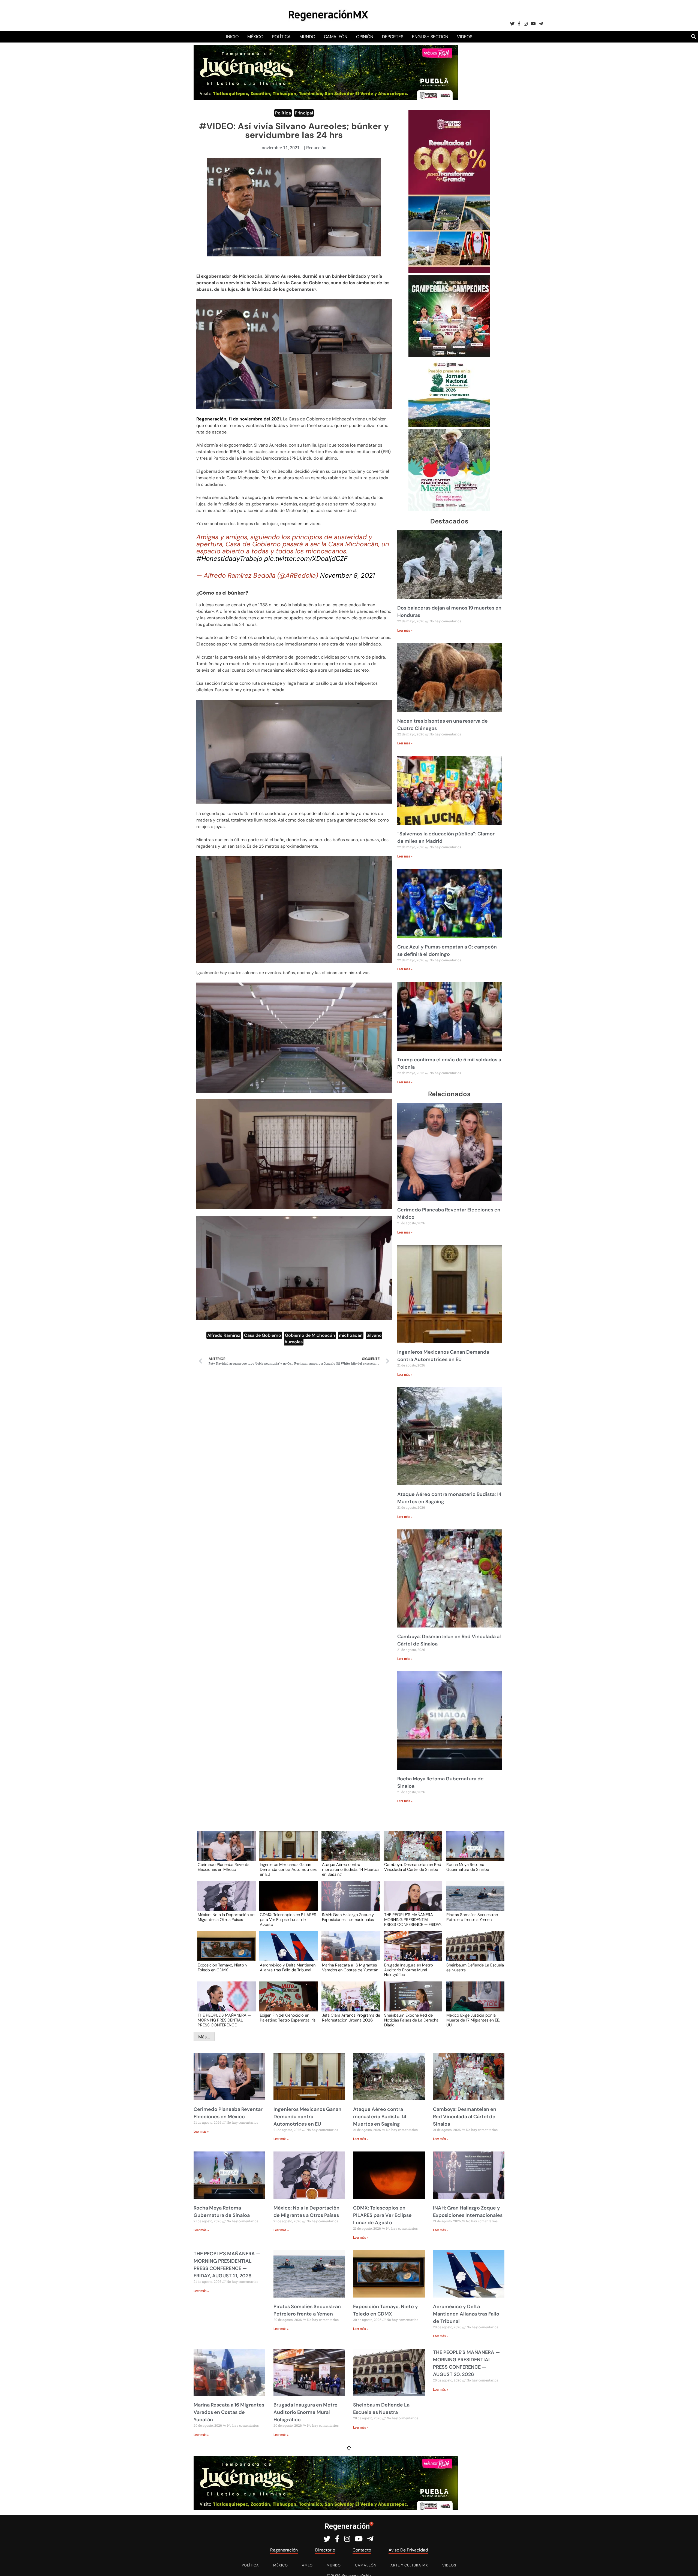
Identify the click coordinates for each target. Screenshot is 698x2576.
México (255, 37)
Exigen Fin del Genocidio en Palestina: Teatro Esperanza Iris (288, 2018)
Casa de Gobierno (263, 1335)
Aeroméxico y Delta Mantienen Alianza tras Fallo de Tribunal (288, 1968)
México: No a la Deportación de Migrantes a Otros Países (226, 1917)
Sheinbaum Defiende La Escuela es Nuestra (475, 1968)
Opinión (365, 37)
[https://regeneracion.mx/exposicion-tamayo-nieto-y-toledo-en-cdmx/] (225, 1951)
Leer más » (405, 631)
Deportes (393, 37)
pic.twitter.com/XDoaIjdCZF (306, 558)
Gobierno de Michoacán (310, 1335)
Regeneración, (212, 419)
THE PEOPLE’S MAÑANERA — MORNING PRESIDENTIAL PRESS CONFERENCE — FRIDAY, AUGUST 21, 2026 (413, 1919)
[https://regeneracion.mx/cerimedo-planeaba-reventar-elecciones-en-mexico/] (225, 1851)
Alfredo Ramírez (224, 1335)
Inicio (232, 37)
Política (281, 37)
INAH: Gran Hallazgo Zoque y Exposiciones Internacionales (348, 1917)
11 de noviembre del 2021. (255, 419)
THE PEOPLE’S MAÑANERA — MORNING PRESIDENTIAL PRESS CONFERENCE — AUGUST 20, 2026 (224, 2020)
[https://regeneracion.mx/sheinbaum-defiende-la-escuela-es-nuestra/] (473, 1951)
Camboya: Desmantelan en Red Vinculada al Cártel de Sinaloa (413, 1867)
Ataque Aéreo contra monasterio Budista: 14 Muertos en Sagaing (351, 1869)
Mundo (307, 37)
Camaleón (336, 37)
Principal (304, 113)
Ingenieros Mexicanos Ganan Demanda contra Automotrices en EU (288, 1869)
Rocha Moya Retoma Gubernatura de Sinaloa (468, 1867)
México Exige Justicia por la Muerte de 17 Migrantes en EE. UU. (473, 2020)
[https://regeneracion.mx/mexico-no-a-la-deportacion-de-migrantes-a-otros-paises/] (225, 1901)
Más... (204, 2037)
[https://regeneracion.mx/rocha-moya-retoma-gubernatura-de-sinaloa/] (473, 1851)
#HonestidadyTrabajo (229, 558)
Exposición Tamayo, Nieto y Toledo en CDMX (222, 1968)
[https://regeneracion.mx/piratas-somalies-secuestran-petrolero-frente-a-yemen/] (473, 1901)
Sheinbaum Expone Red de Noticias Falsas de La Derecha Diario (411, 2020)
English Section (430, 37)
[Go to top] (688, 2566)
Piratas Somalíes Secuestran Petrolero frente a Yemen (472, 1917)
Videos (465, 37)
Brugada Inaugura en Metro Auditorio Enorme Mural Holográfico (409, 1970)
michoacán (351, 1335)
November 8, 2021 (348, 575)
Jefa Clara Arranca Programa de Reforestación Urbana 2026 (351, 2018)
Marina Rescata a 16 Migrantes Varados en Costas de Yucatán (350, 1968)
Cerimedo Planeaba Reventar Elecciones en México (224, 1867)
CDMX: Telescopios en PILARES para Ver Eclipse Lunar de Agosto (288, 1919)
